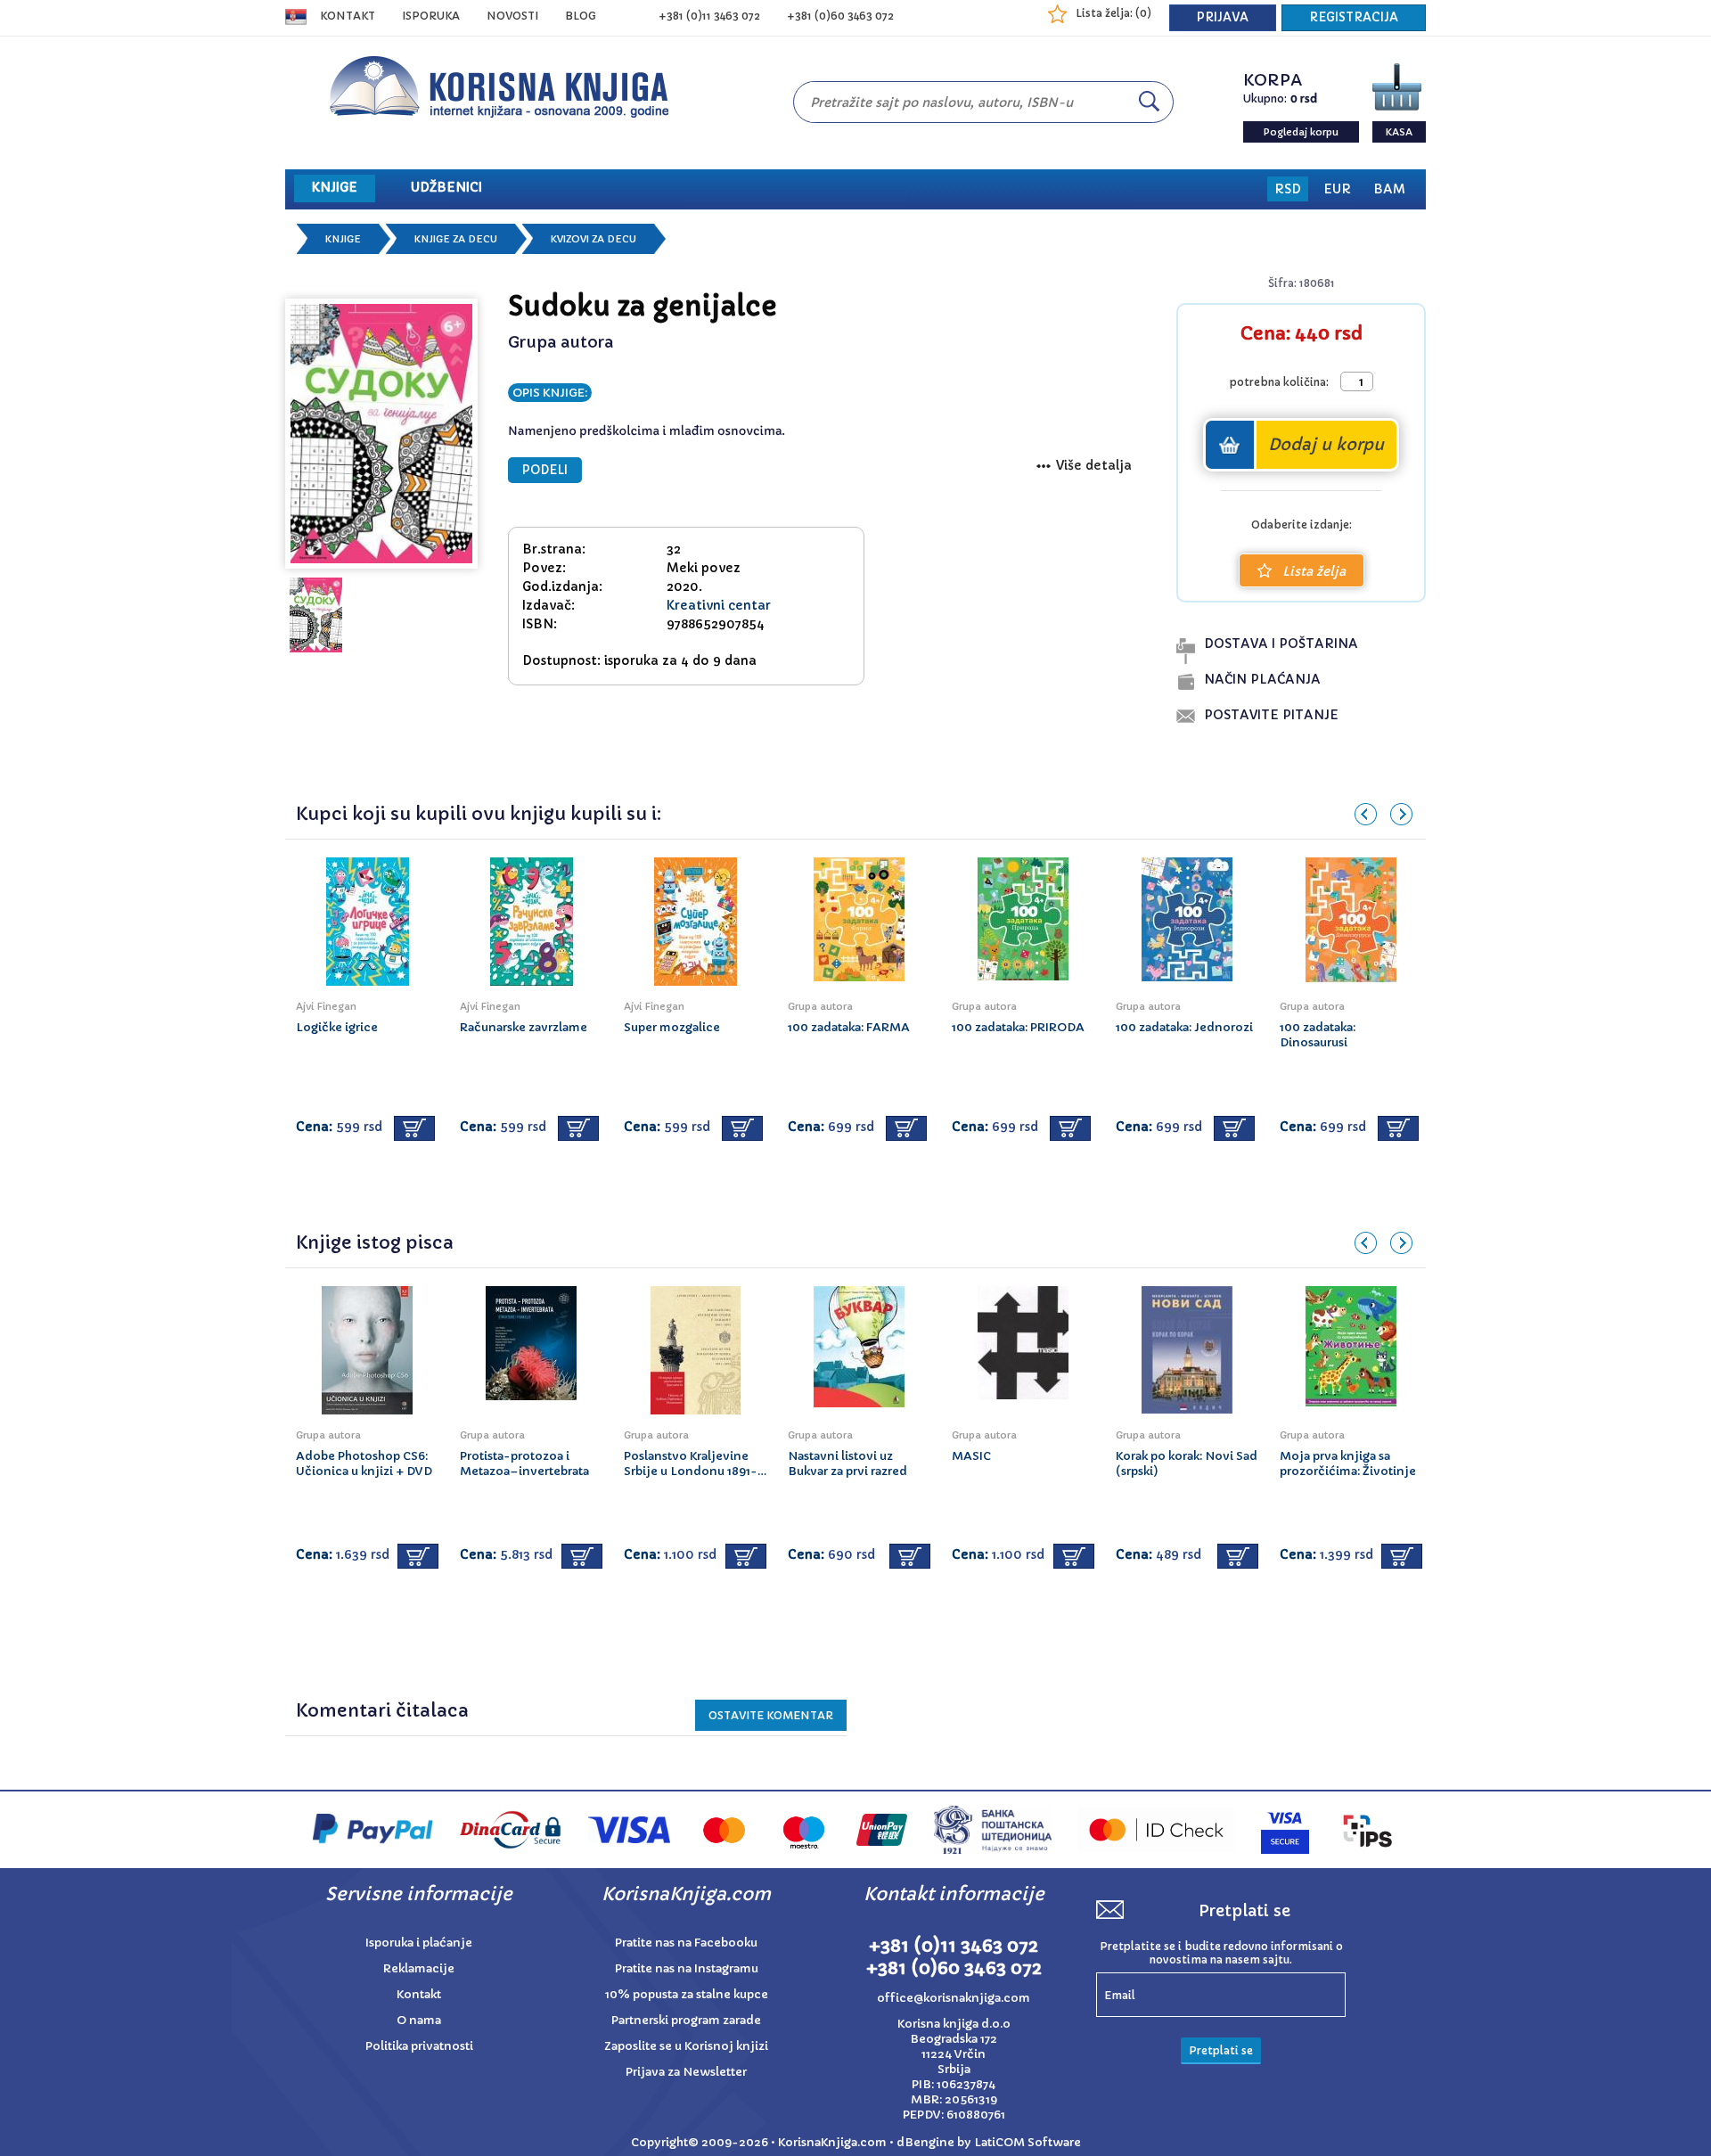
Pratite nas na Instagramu (687, 1968)
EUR (1337, 189)
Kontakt (348, 16)
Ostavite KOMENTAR (771, 1715)
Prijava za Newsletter (686, 2072)
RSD (1288, 189)
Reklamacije (419, 1968)
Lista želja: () (1113, 13)
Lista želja (1314, 571)
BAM (1389, 189)
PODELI (545, 470)
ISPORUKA (431, 16)
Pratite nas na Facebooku (686, 1943)
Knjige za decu (456, 239)
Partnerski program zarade (686, 2020)
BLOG (581, 16)
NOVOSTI (512, 16)
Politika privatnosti (419, 2046)
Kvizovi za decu (594, 239)
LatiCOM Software (1027, 2142)
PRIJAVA (1223, 17)
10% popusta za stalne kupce (687, 1994)
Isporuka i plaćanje (419, 1943)
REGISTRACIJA (1354, 17)
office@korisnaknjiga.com (954, 1998)
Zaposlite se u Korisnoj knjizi (686, 2046)
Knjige (343, 239)
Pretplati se (1221, 2050)
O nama (419, 2020)
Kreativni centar (719, 605)
